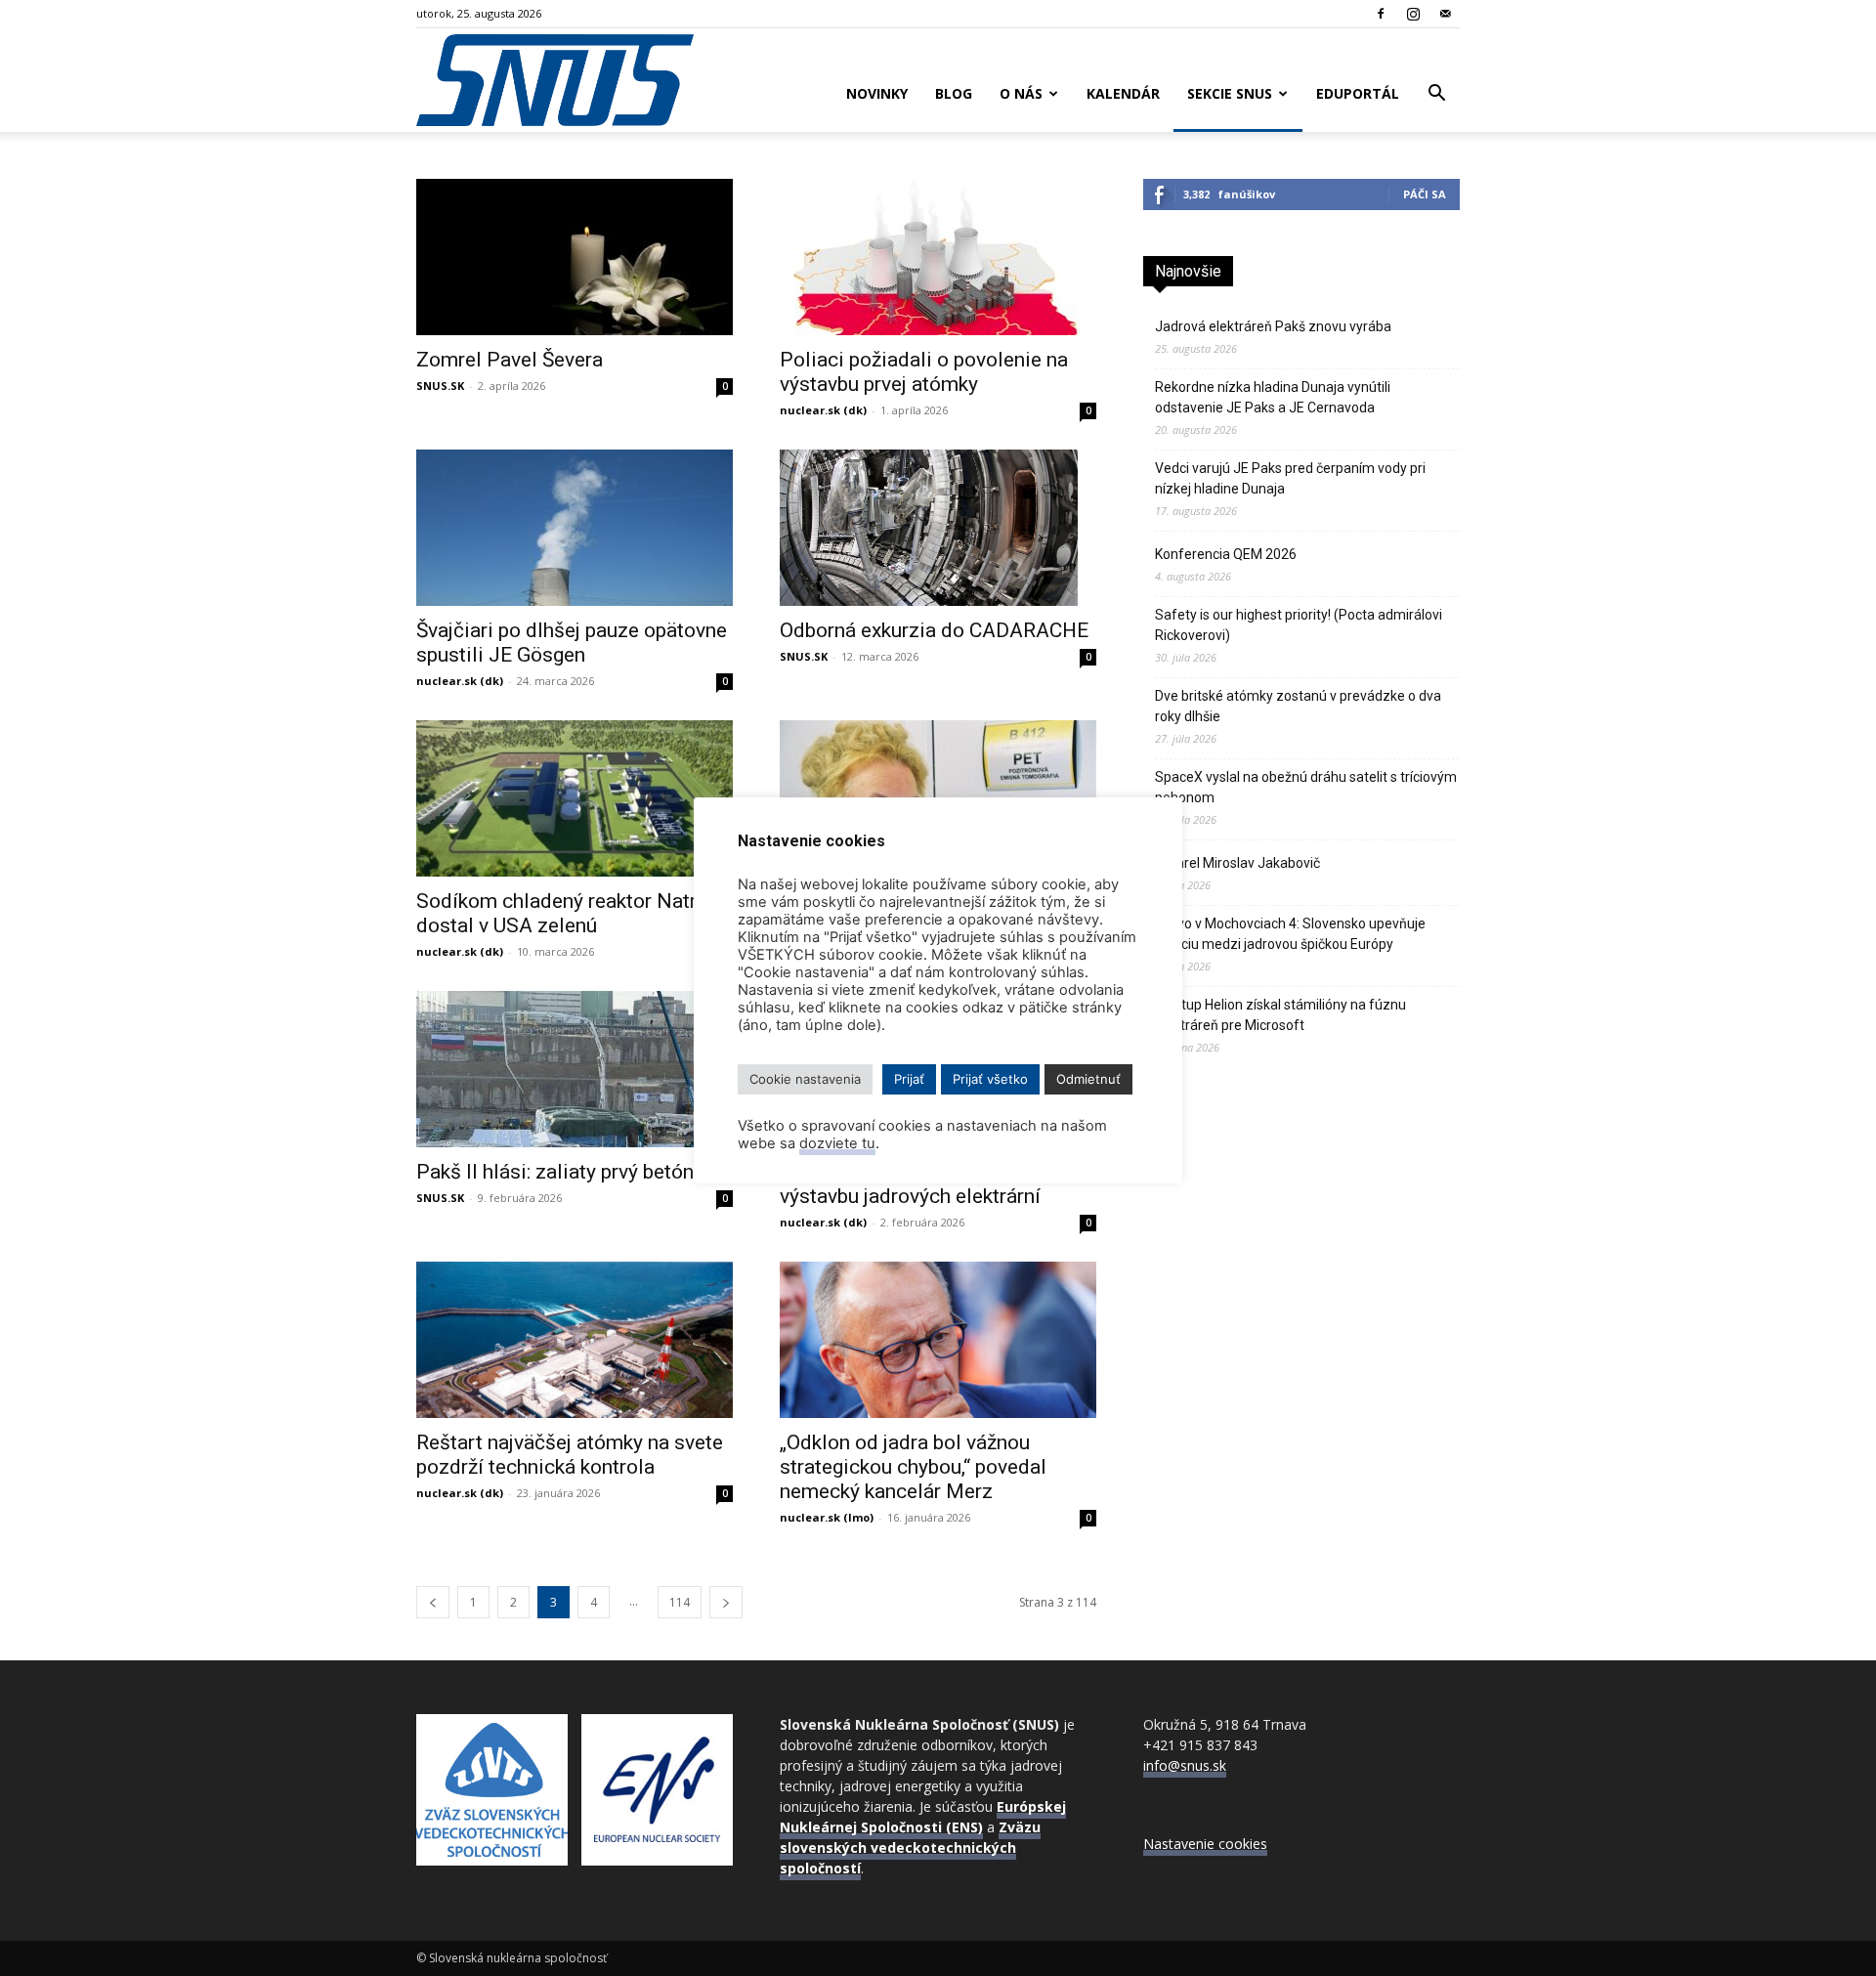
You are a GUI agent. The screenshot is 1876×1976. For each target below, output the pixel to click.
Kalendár (1123, 93)
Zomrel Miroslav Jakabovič (1237, 863)
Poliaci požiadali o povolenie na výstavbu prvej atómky (924, 372)
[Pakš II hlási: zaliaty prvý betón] (575, 1069)
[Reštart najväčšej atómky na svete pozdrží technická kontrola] (575, 1340)
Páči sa (1425, 194)
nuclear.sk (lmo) (827, 1517)
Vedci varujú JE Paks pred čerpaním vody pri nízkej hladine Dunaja (1290, 478)
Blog (954, 93)
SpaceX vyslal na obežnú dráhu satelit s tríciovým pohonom (1306, 787)
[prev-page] (433, 1602)
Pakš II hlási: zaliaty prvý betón (555, 1172)
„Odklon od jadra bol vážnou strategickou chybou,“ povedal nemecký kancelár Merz (913, 1467)
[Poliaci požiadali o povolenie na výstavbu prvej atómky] (938, 257)
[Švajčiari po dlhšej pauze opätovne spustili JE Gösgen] (575, 528)
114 (680, 1602)
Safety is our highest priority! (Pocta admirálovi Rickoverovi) (1299, 625)
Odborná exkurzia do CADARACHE (934, 630)
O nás (1021, 93)
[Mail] (1445, 14)
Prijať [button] (909, 1079)
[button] (1436, 95)
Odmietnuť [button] (1088, 1079)
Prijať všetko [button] (990, 1079)
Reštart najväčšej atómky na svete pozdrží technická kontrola (570, 1455)
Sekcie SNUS (1230, 93)
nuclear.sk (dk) (823, 410)
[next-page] (726, 1602)
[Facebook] (1381, 14)
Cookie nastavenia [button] (805, 1079)
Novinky (877, 93)
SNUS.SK (440, 386)
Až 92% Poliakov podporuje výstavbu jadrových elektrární (910, 1184)
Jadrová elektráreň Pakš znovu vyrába (1273, 326)
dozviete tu (837, 1143)
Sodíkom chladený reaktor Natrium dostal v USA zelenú (574, 913)
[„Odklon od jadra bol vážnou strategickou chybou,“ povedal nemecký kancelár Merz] (938, 1340)
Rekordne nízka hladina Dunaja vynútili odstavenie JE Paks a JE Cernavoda (1273, 397)
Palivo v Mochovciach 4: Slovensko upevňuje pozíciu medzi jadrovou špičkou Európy (1290, 934)
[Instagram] (1413, 14)
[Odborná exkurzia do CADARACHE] (938, 528)
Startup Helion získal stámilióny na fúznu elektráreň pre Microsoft (1280, 1015)
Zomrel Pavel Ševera (510, 360)
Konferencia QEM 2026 (1226, 554)
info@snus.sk (1185, 1765)
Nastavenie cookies (1205, 1844)
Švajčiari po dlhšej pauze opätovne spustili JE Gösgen (572, 643)
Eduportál (1358, 93)
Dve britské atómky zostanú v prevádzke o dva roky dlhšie (1298, 706)
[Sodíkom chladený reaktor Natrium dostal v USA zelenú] (575, 798)
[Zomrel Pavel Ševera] (575, 257)
